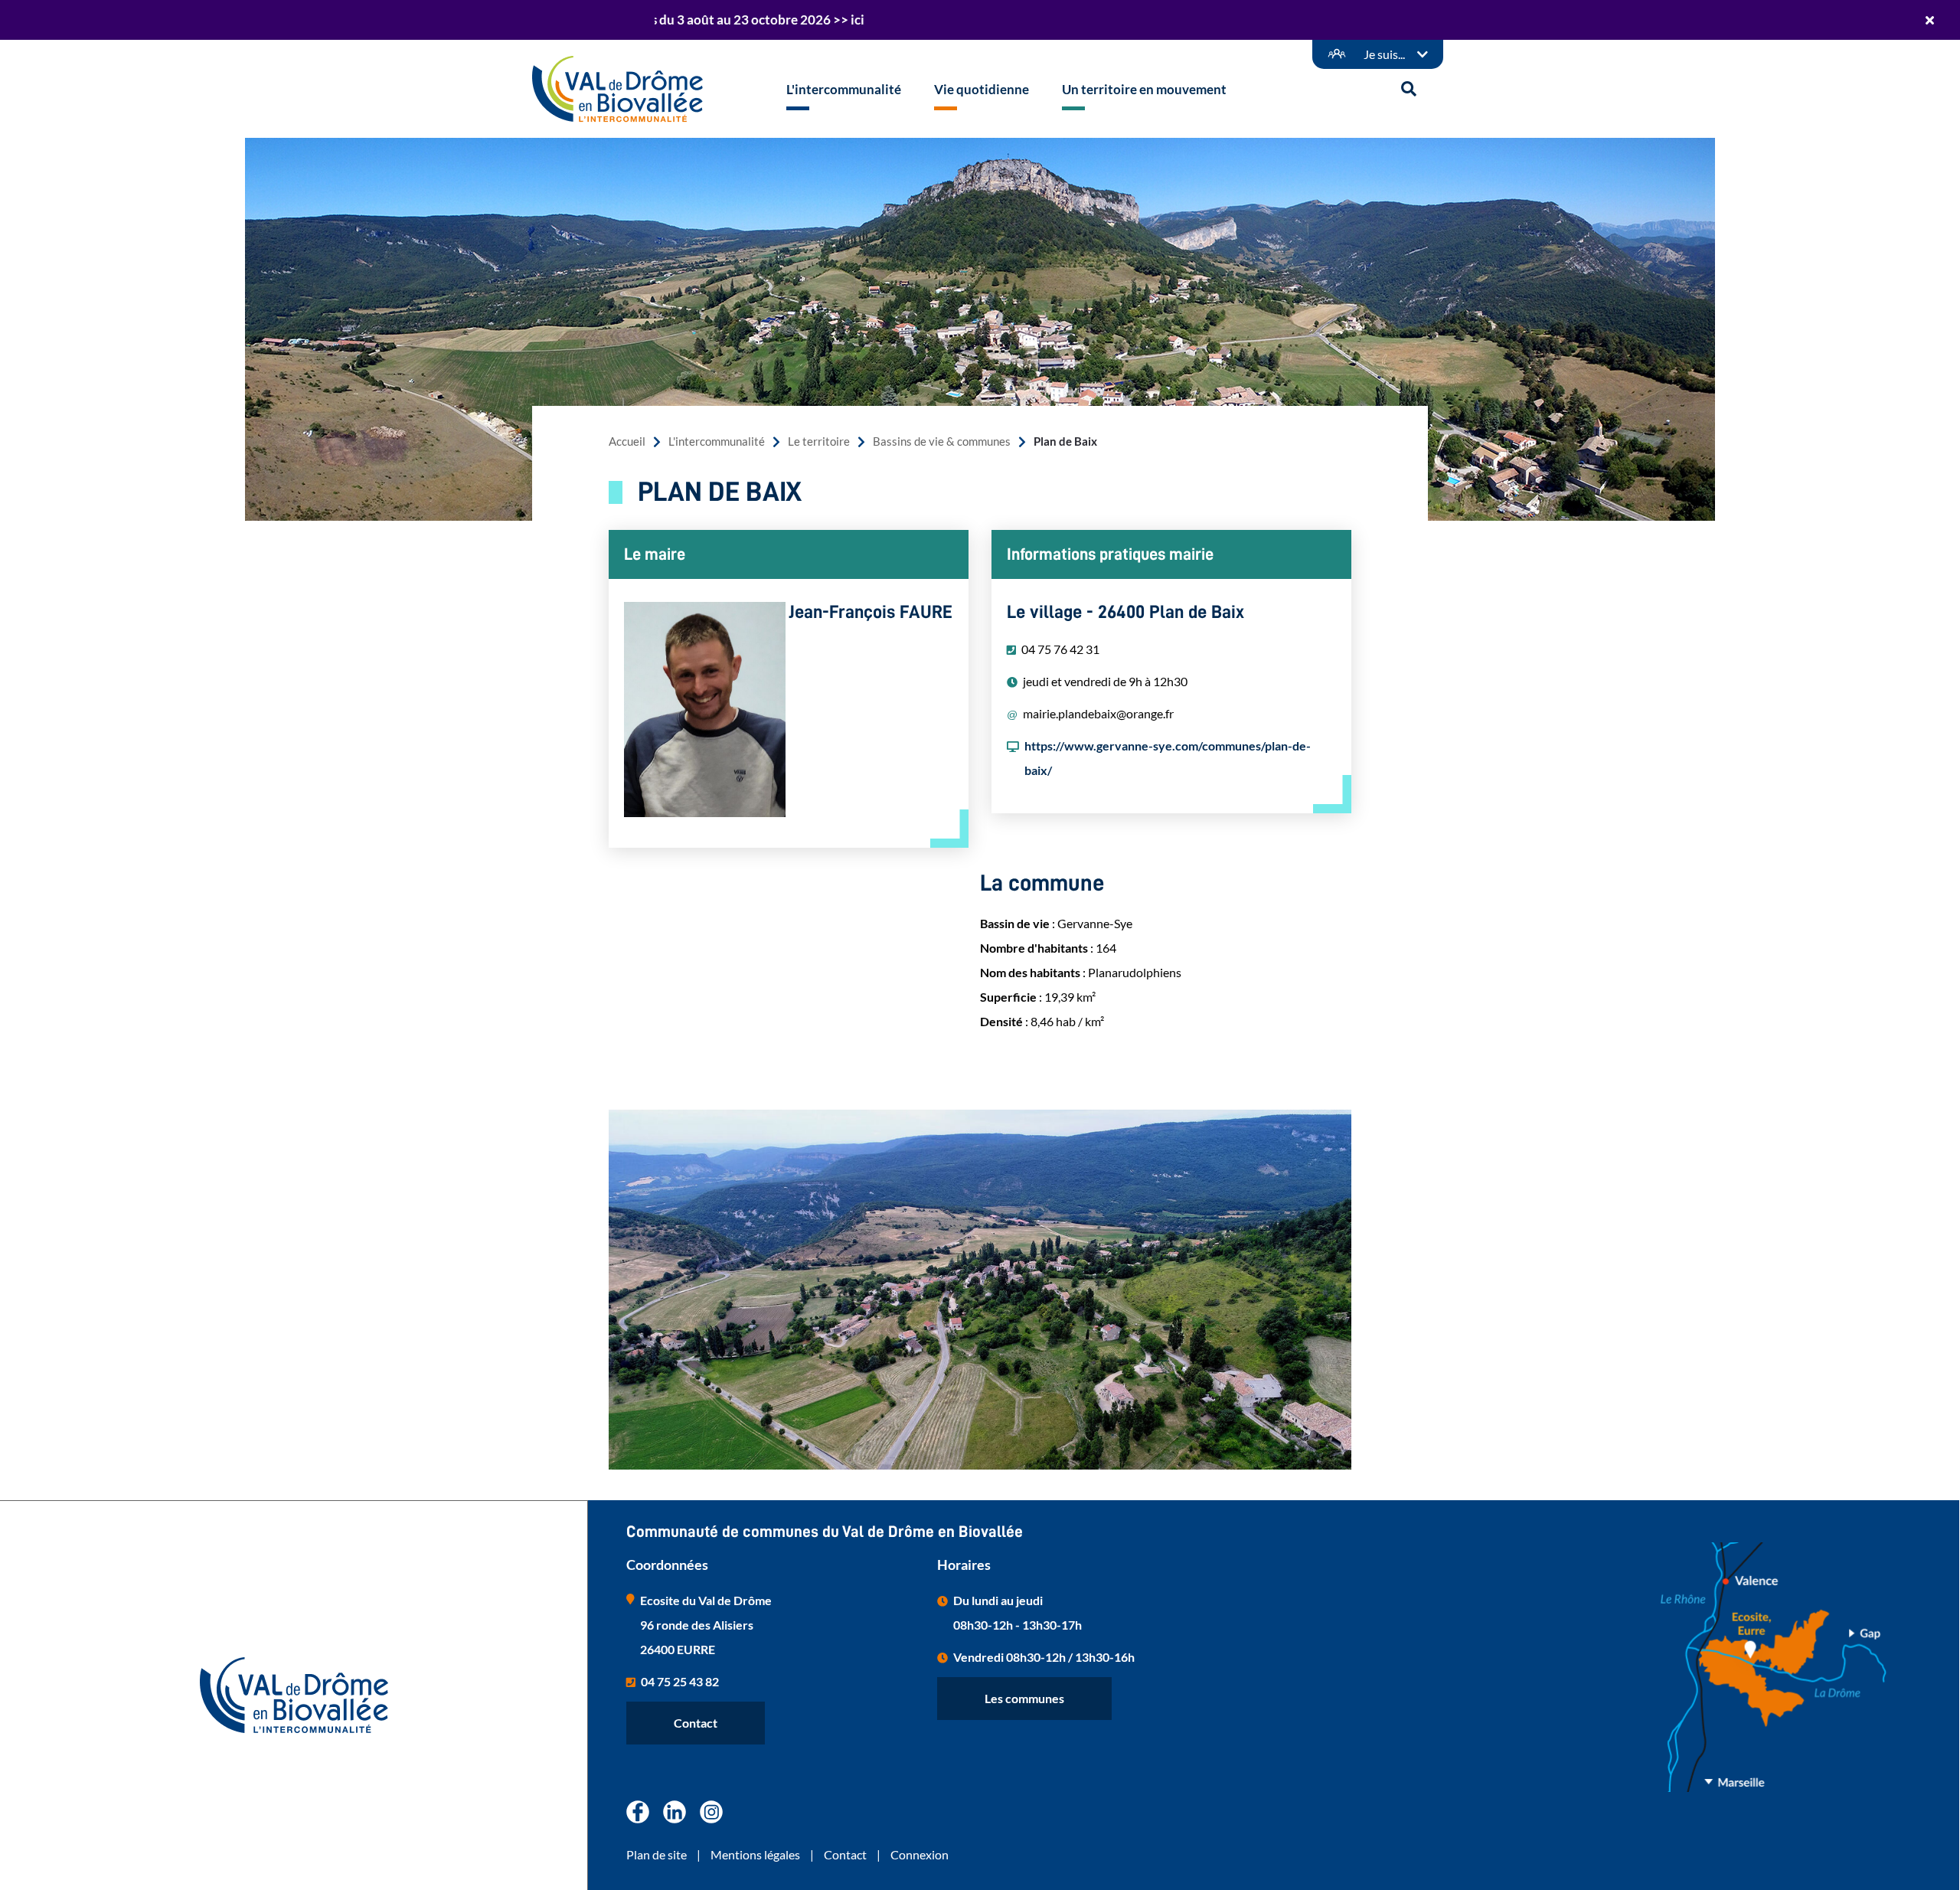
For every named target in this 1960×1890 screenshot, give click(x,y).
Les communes (1024, 1698)
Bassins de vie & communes (942, 441)
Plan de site (657, 1854)
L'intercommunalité (717, 441)
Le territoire (819, 441)
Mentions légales (755, 1854)
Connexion (920, 1854)
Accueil (627, 441)
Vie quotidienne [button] (982, 89)
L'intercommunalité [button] (844, 89)
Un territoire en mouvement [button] (1144, 89)
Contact (696, 1723)
